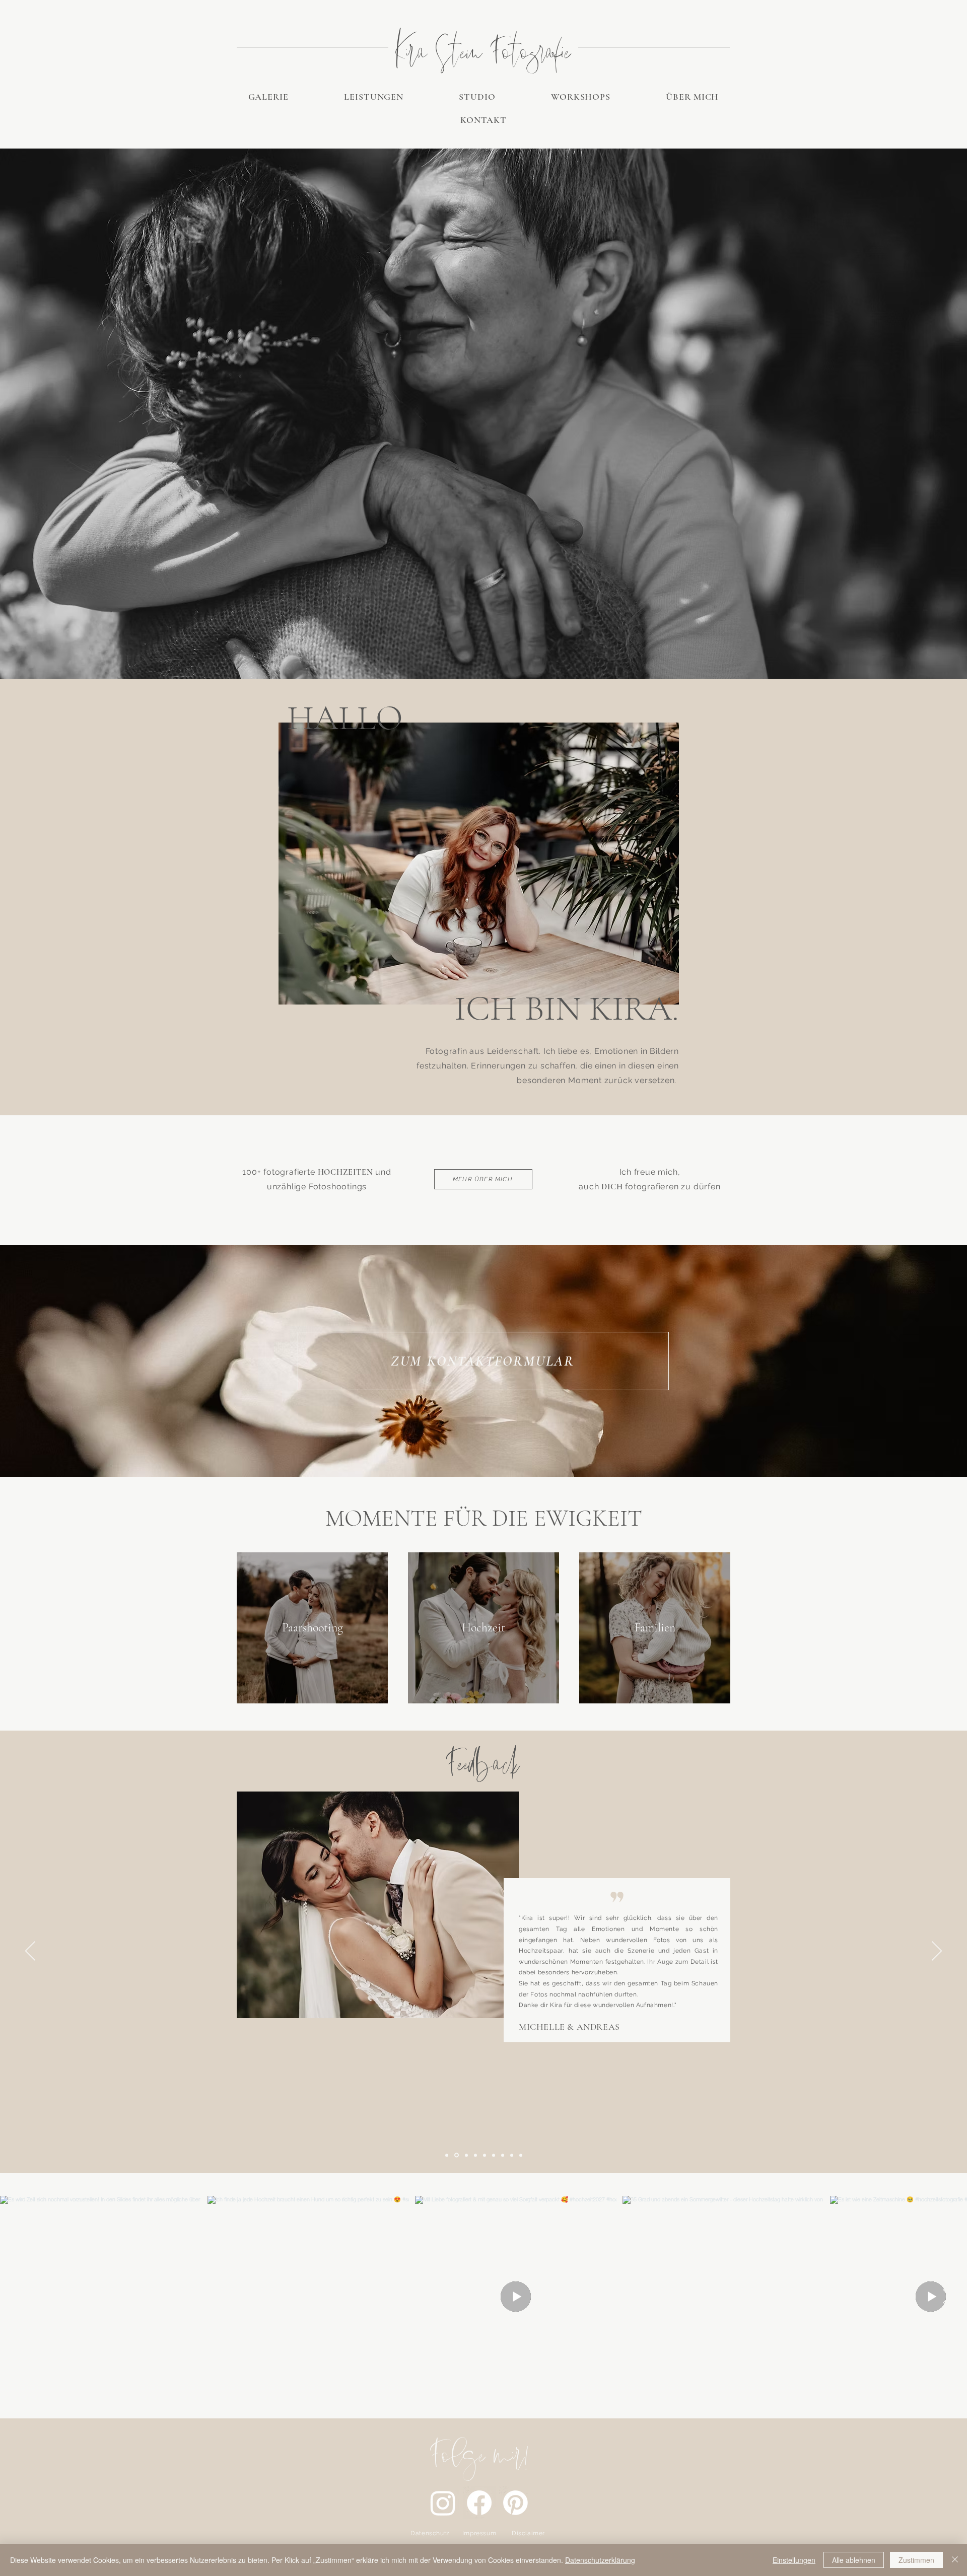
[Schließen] (955, 2560)
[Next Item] (946, 2297)
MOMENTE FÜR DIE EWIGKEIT (484, 1518)
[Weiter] (937, 1952)
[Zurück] (30, 1952)
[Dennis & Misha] (503, 2155)
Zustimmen (916, 2560)
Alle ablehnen (854, 2560)
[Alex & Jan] (521, 2155)
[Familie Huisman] (485, 2155)
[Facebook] (479, 2503)
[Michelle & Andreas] (457, 2155)
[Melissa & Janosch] (512, 2155)
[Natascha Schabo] (447, 2155)
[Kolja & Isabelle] (475, 2155)
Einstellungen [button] (794, 2560)
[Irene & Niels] (466, 2155)
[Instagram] (443, 2503)
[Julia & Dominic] (494, 2155)
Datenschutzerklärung (600, 2560)
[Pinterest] (515, 2503)
